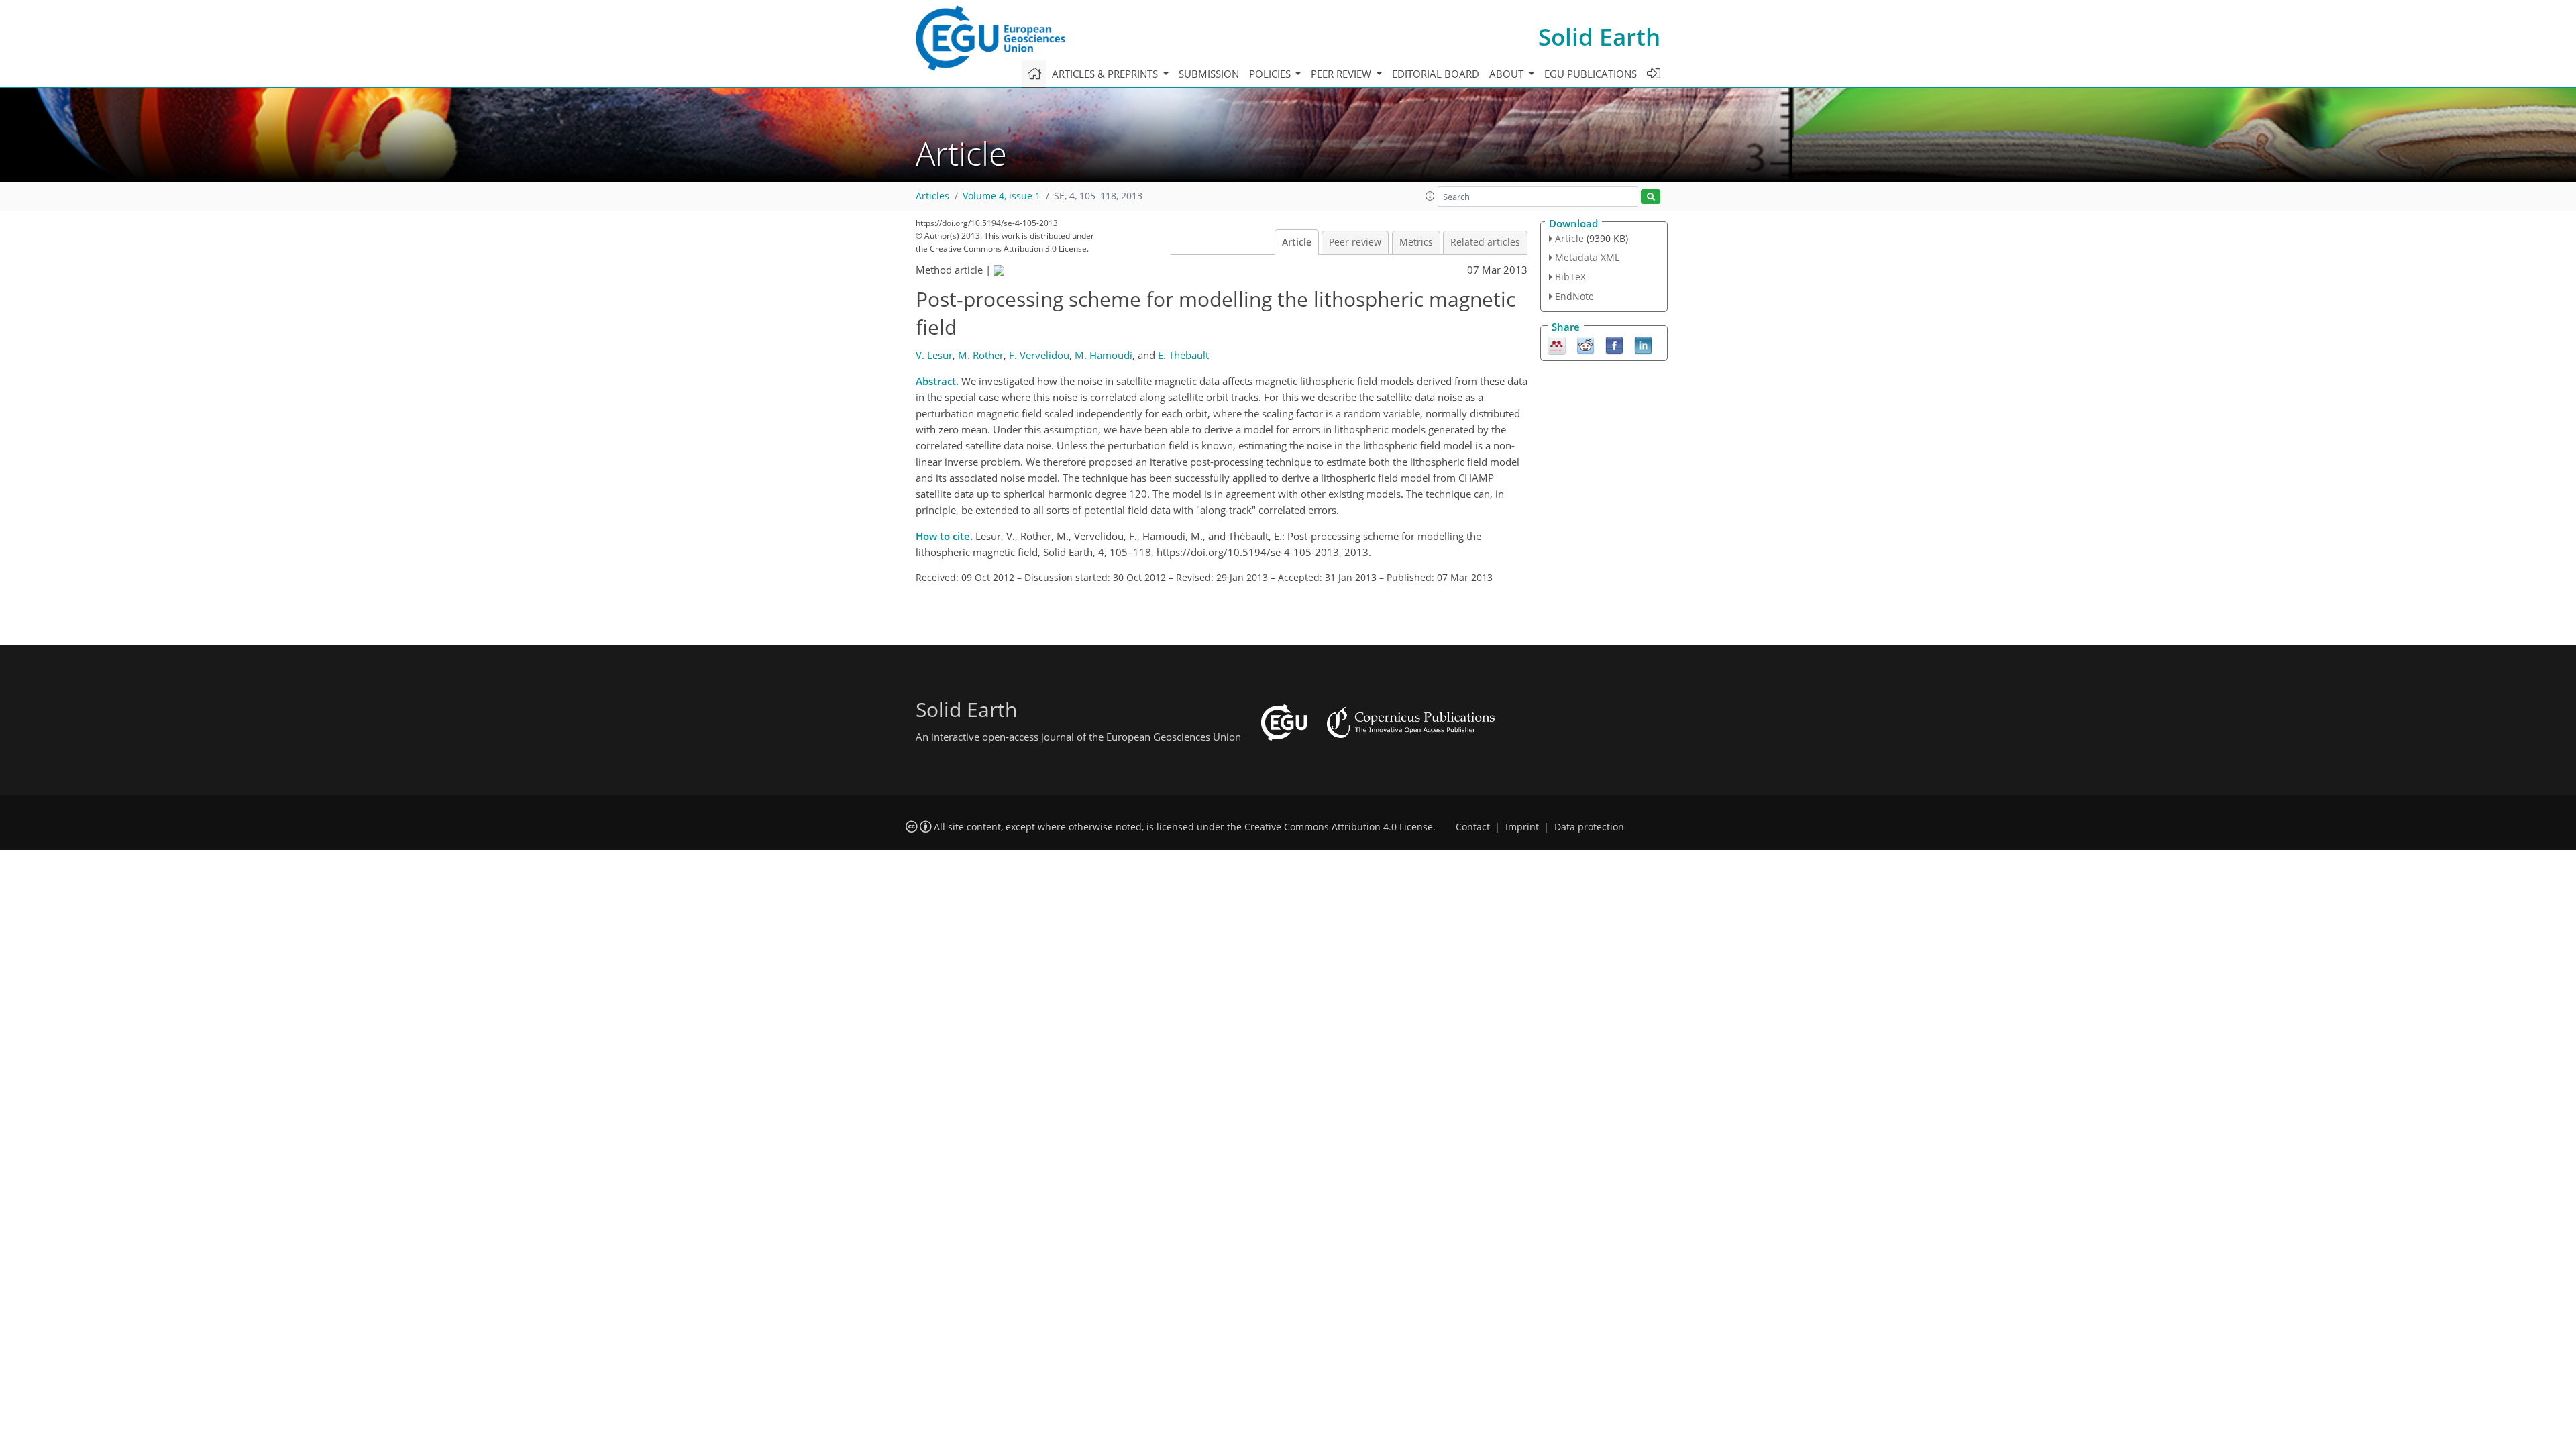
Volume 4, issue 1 (1002, 196)
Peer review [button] (1342, 74)
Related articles (1485, 242)
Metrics (1416, 242)
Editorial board (1436, 74)
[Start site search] (1651, 197)
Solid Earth (1599, 37)
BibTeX (1570, 277)
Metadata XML (1587, 257)
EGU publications (1591, 74)
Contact (1473, 827)
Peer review (1355, 242)
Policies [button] (1271, 74)
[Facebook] (1614, 344)
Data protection (1589, 827)
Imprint (1522, 827)
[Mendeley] (1557, 344)
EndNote (1574, 296)
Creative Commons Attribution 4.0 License (1339, 827)
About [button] (1508, 74)
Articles (932, 196)
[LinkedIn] (1643, 344)
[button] (1430, 196)
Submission (1209, 74)
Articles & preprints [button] (1106, 74)
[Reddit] (1586, 344)
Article (1297, 242)
